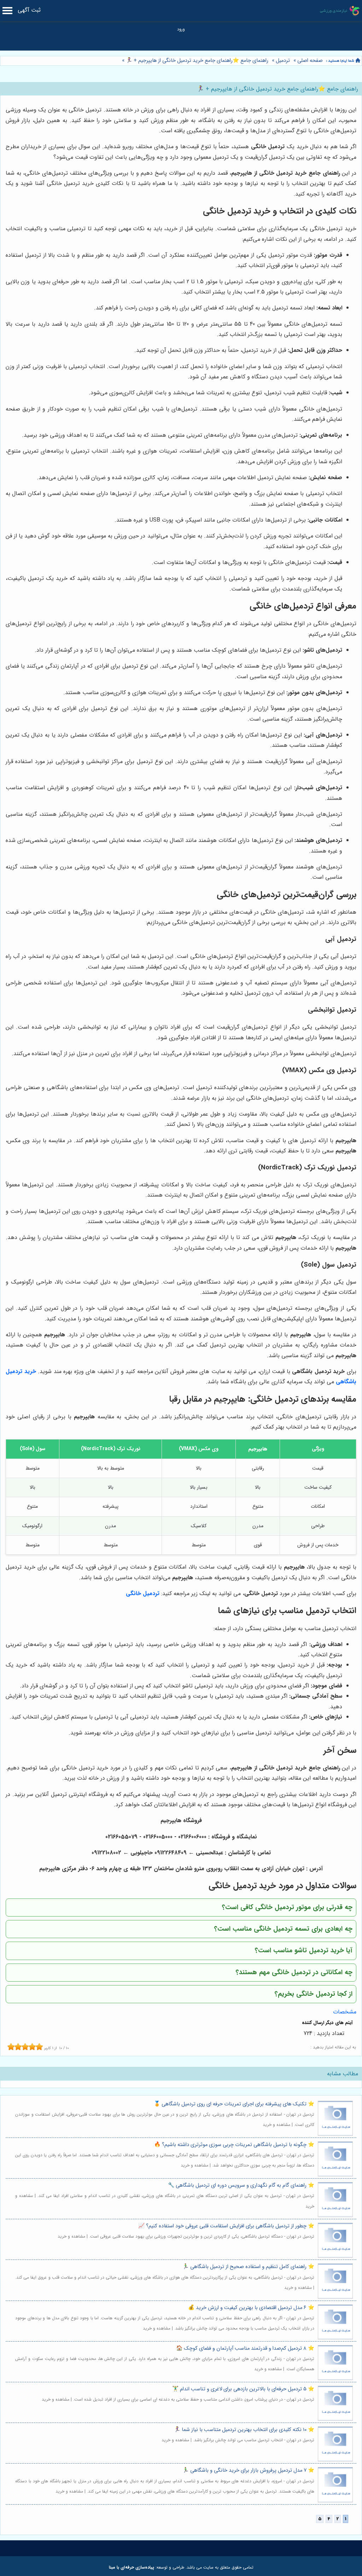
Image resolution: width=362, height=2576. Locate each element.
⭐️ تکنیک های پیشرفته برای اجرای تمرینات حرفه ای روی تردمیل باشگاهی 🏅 (234, 2104)
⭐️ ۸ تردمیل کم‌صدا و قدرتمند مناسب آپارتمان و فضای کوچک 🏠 (245, 2348)
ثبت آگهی (29, 10)
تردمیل (283, 61)
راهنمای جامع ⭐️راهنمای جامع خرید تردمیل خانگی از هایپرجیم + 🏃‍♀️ (196, 61)
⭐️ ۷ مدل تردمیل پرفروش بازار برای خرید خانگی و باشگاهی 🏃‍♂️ (248, 2470)
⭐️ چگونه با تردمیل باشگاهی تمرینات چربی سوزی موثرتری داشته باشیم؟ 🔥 (234, 2145)
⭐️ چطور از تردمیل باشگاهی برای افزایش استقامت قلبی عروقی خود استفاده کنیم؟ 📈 (226, 2226)
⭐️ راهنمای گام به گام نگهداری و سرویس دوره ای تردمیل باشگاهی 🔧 (241, 2185)
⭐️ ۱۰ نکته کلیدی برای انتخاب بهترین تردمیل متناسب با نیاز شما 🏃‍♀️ (244, 2430)
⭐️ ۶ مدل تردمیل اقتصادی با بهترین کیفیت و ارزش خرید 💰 (251, 2308)
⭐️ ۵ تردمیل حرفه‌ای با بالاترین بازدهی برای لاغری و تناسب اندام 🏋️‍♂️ (243, 2389)
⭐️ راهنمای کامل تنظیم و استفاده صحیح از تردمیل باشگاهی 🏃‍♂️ (248, 2267)
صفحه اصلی (310, 61)
